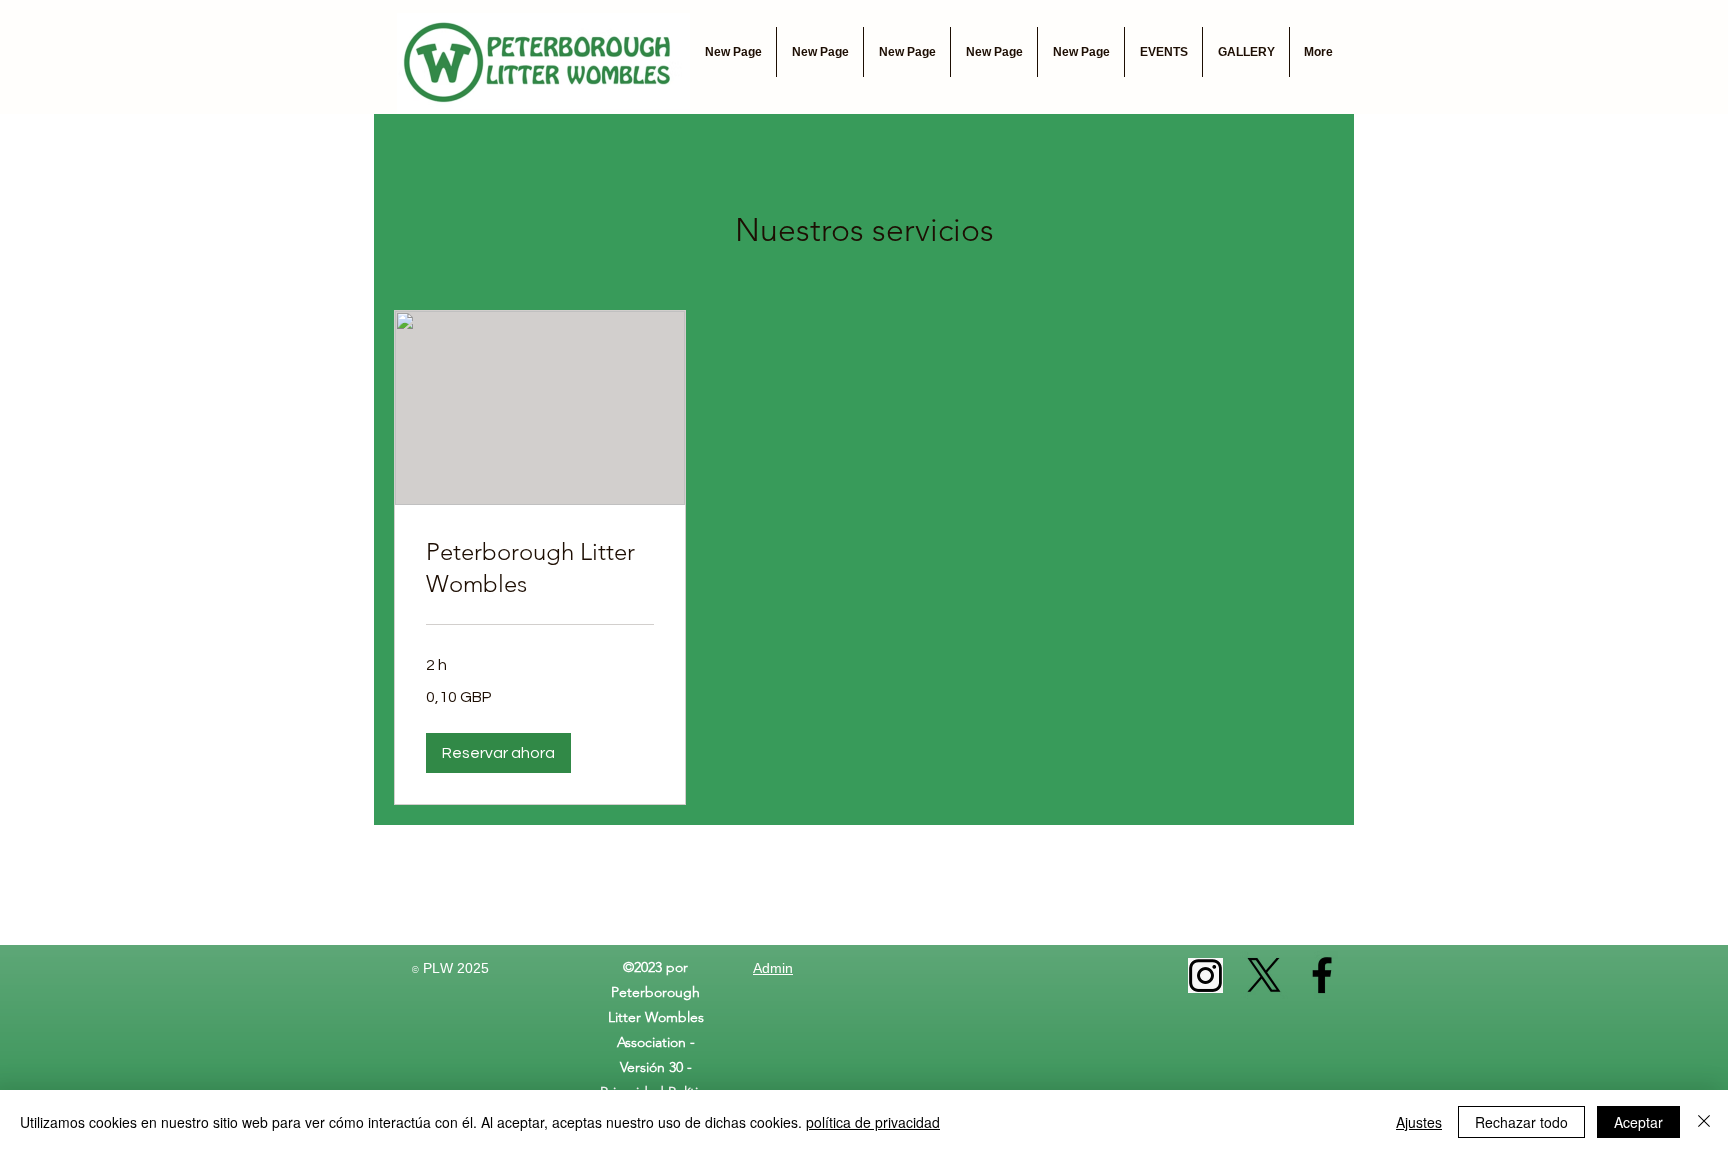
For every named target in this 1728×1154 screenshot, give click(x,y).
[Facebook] (1322, 975)
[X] (1264, 975)
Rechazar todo (1521, 1122)
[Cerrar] (1704, 1122)
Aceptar (1638, 1122)
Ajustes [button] (1419, 1122)
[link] (540, 568)
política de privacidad (873, 1122)
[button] (498, 753)
